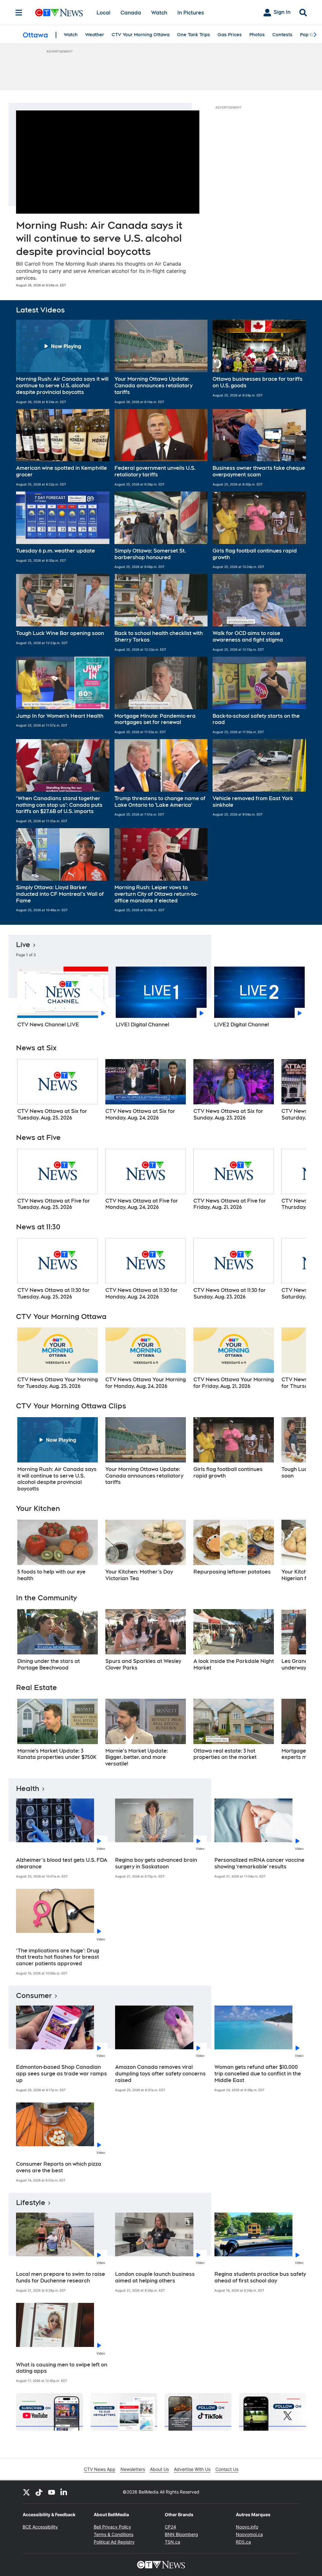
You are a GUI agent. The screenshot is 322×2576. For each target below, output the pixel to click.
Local (103, 13)
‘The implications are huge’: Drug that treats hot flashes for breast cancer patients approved (58, 1957)
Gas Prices (230, 35)
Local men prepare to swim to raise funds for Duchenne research (61, 2277)
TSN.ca (172, 2542)
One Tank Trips (194, 35)
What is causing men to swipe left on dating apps (62, 2368)
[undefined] (58, 1090)
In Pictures (191, 13)
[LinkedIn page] (64, 2492)
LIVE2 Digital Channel (241, 1025)
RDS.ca (243, 2542)
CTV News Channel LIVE (48, 1025)
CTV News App (100, 2469)
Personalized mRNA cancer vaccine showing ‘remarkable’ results (259, 1863)
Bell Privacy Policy (112, 2527)
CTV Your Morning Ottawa (141, 35)
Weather (95, 35)
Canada (131, 13)
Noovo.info (247, 2527)
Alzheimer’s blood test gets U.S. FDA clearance (62, 1863)
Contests (282, 35)
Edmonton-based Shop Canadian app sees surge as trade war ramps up (61, 2074)
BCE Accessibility (40, 2527)
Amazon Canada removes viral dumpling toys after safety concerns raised (160, 2074)
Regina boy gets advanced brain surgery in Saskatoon (156, 1863)
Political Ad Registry (114, 2542)
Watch (159, 13)
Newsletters (133, 2469)
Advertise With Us (192, 2469)
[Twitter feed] (26, 2492)
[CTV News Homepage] (59, 13)
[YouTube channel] (52, 2492)
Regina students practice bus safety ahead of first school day (260, 2277)
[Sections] (19, 13)
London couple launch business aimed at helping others (155, 2277)
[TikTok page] (39, 2492)
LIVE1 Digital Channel (142, 1025)
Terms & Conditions (114, 2534)
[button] (63, 362)
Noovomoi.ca (249, 2534)
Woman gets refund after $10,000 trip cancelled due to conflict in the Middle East (258, 2074)
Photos (257, 35)
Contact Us (227, 2469)
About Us (159, 2469)
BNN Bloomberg (181, 2534)
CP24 (170, 2527)
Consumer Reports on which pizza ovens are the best (59, 2167)
